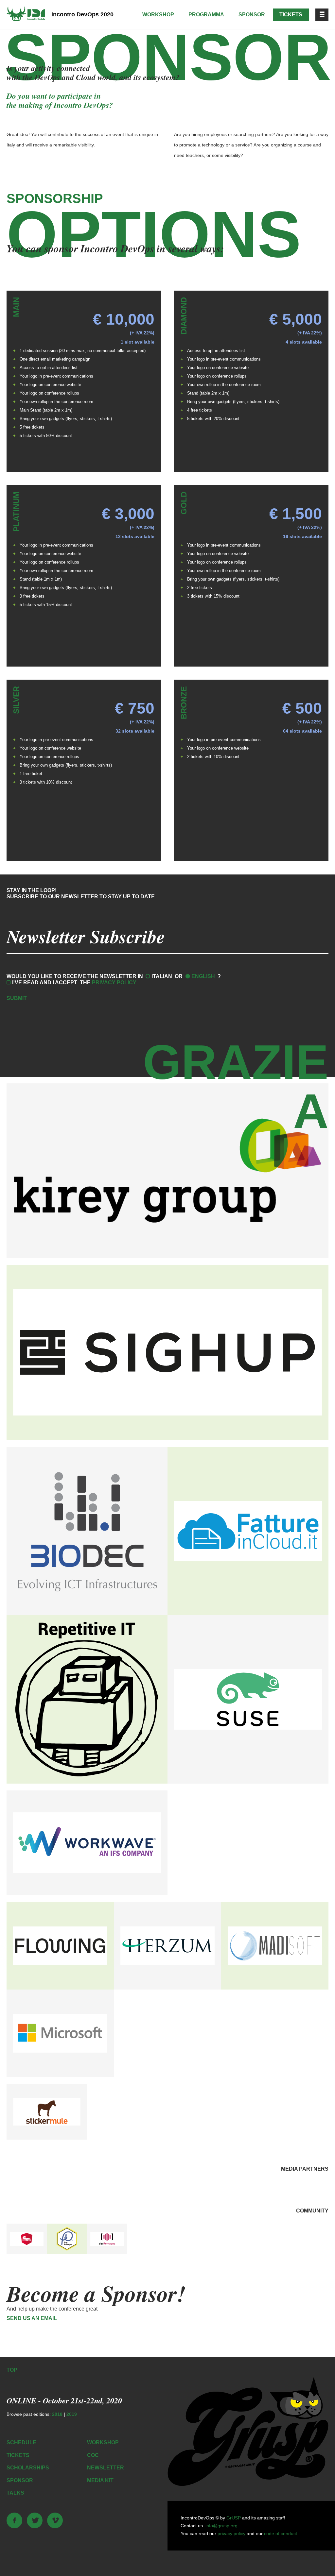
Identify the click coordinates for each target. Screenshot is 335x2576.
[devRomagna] (107, 2239)
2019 (72, 2414)
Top (12, 2370)
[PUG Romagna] (67, 2239)
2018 (57, 2414)
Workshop (158, 15)
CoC (93, 2455)
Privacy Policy (114, 983)
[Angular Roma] (27, 2239)
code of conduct (281, 2534)
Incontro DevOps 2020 (82, 14)
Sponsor (252, 15)
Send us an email (32, 2318)
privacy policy (231, 2534)
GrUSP (234, 2518)
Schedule (21, 2442)
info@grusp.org (221, 2526)
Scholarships (28, 2468)
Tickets (291, 15)
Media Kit (100, 2480)
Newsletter (106, 2468)
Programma (206, 15)
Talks (15, 2493)
